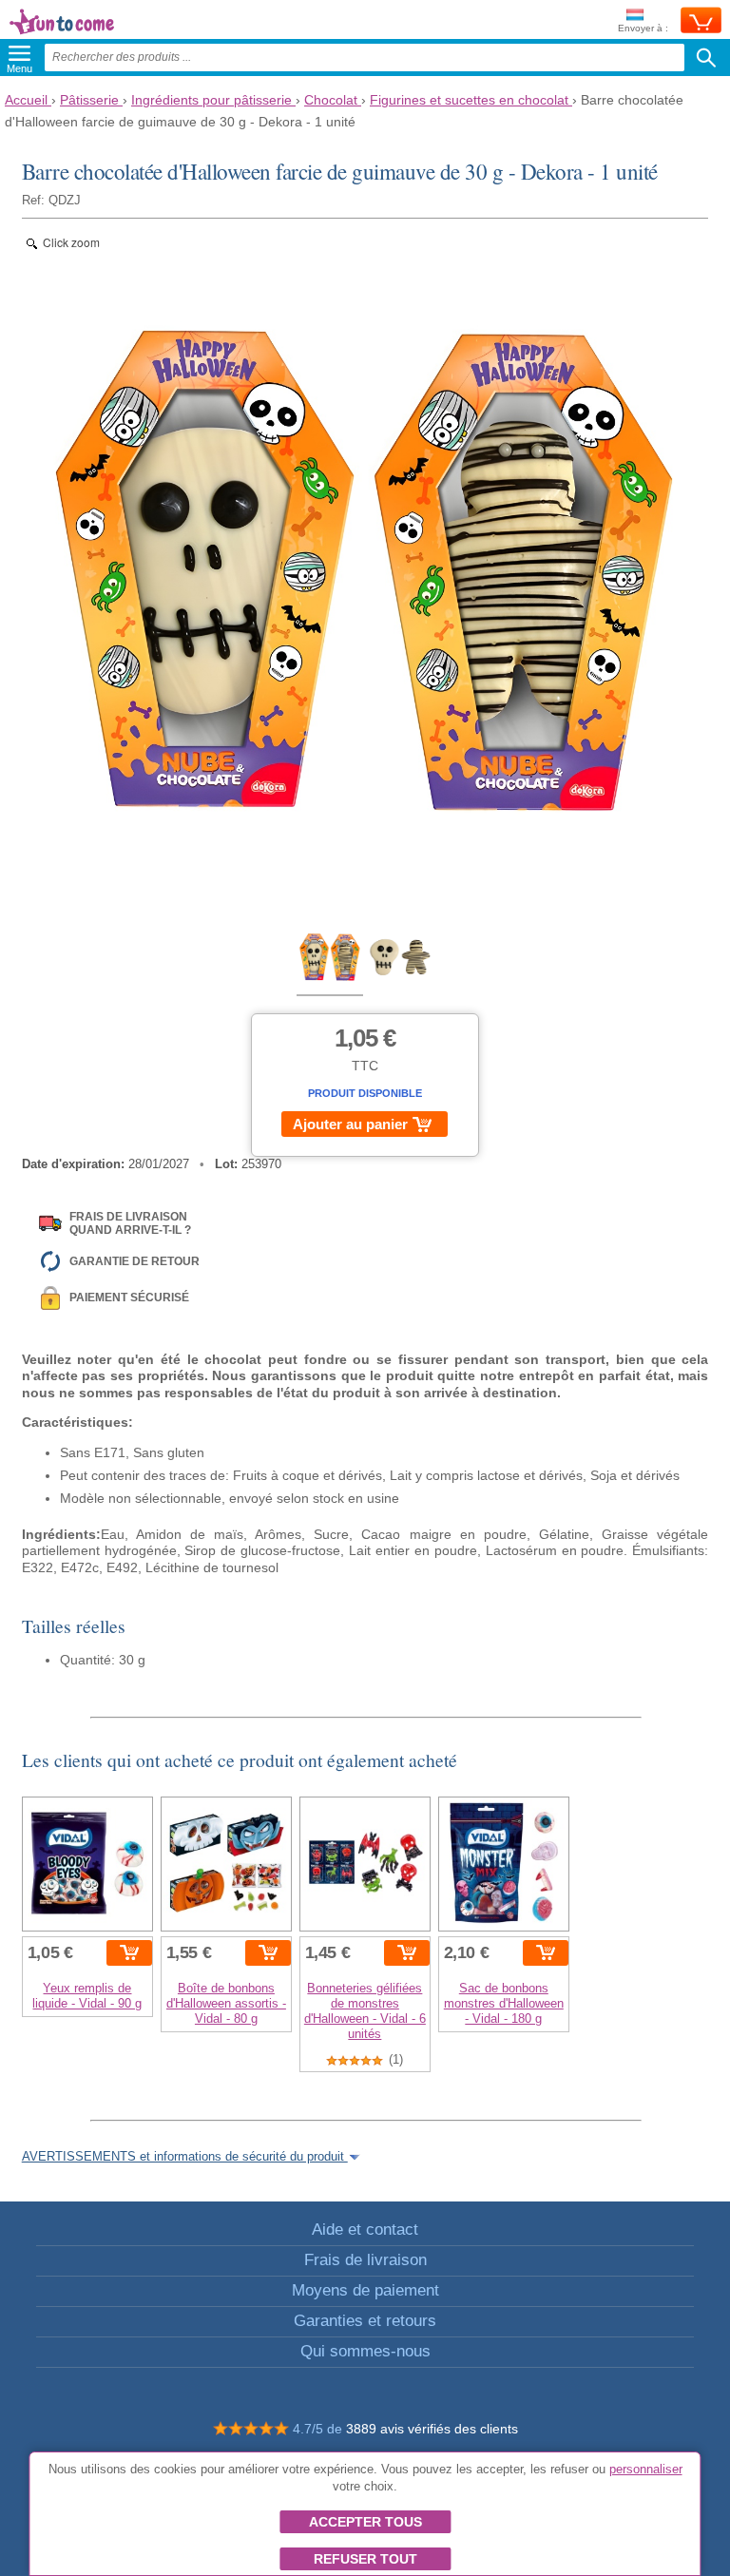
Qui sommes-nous (365, 2351)
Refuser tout (365, 2559)
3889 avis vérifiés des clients (432, 2429)
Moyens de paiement (365, 2290)
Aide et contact (365, 2230)
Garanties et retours (365, 2321)
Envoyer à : (643, 28)
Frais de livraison (365, 2260)
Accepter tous (365, 2522)
